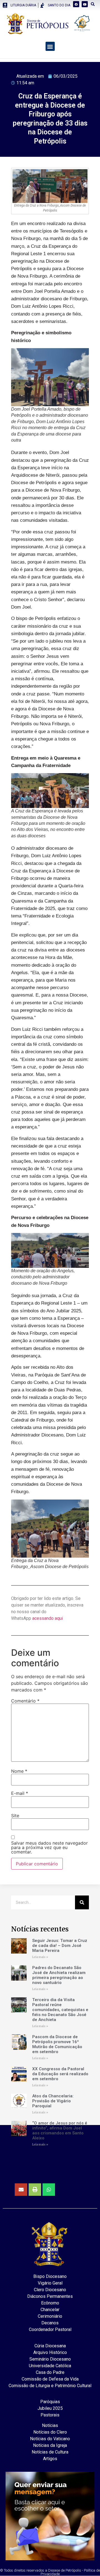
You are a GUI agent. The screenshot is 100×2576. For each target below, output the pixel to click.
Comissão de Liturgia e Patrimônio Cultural (50, 2386)
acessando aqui (47, 1618)
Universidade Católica (50, 2366)
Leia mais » (40, 1957)
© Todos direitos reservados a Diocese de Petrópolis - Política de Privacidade (50, 2572)
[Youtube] (85, 4)
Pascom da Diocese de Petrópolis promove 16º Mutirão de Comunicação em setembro (57, 2044)
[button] (50, 46)
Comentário (25, 1701)
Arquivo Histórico (50, 2352)
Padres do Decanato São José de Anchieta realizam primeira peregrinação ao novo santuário (59, 1975)
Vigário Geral (50, 2283)
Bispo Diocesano (50, 2276)
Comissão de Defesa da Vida (50, 2379)
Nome (19, 1771)
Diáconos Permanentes (50, 2296)
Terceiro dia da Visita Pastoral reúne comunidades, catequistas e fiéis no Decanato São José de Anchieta (60, 2010)
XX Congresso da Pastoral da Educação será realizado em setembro (60, 2074)
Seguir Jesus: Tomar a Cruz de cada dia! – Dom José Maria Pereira (60, 1946)
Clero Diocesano (50, 2290)
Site (15, 1816)
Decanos (50, 2323)
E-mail (20, 1793)
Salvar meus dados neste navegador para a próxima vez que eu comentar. (49, 1847)
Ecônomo (50, 2303)
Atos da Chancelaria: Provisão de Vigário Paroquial (53, 2101)
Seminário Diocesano (50, 2359)
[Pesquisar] (82, 1902)
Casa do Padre (50, 2372)
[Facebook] (76, 4)
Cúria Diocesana (50, 2346)
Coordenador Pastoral (50, 2329)
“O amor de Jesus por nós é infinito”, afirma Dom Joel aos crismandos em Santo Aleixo (60, 2131)
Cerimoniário (50, 2316)
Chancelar (50, 2310)
